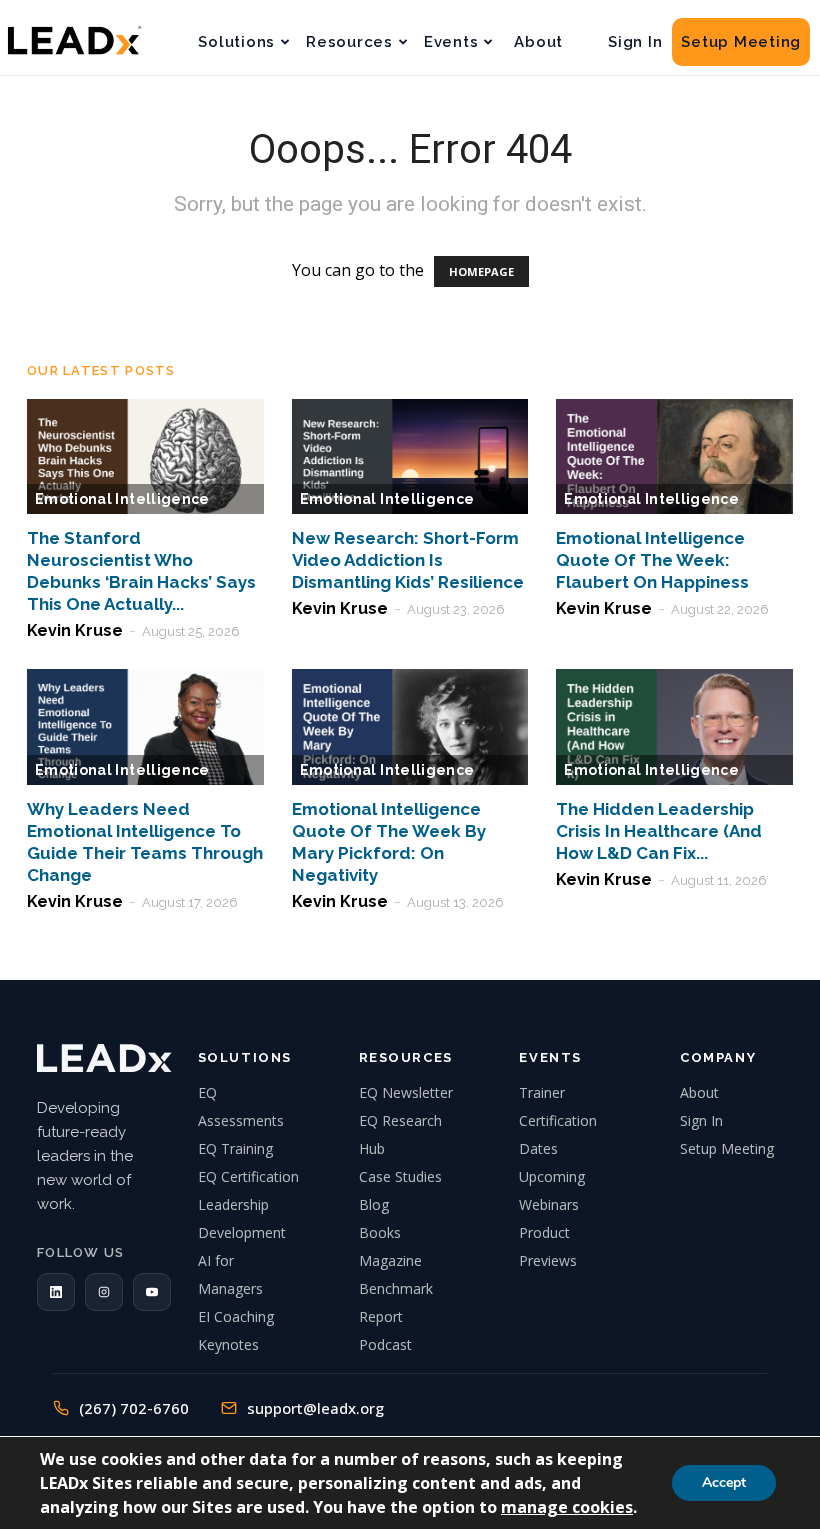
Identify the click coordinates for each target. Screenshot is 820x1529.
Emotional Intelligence (122, 499)
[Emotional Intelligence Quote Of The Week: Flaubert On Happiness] (674, 457)
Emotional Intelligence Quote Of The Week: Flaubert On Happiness (652, 560)
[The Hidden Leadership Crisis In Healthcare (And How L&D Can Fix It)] (674, 727)
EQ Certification (248, 1176)
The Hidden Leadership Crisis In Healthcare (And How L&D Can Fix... (659, 831)
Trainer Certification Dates (558, 1120)
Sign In (635, 42)
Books (380, 1232)
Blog (374, 1204)
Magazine (390, 1260)
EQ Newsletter (406, 1092)
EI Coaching (236, 1316)
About (538, 42)
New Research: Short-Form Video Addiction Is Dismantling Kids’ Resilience (408, 560)
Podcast (385, 1344)
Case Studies (400, 1176)
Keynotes (228, 1344)
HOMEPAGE (481, 271)
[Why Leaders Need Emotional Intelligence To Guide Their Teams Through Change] (145, 727)
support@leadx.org (315, 1408)
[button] (56, 1292)
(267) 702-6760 (134, 1408)
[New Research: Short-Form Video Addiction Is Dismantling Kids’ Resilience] (410, 457)
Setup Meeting (741, 42)
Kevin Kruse (75, 630)
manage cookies (567, 1507)
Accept (724, 1482)
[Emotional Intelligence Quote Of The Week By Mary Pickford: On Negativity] (410, 727)
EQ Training (235, 1148)
